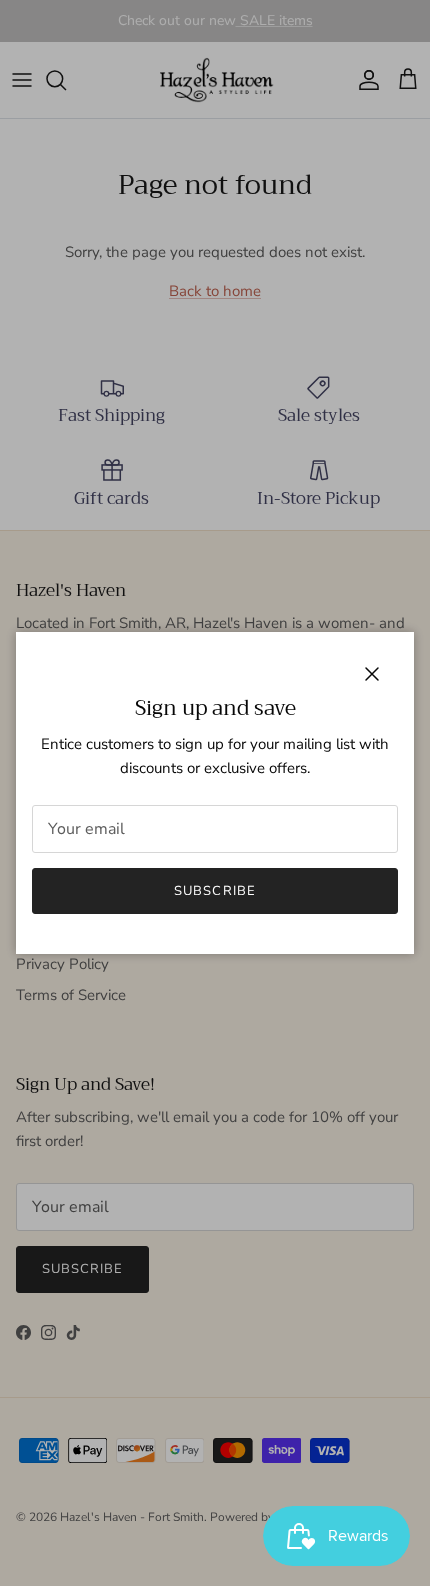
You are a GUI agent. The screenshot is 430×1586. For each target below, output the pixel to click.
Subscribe (214, 891)
